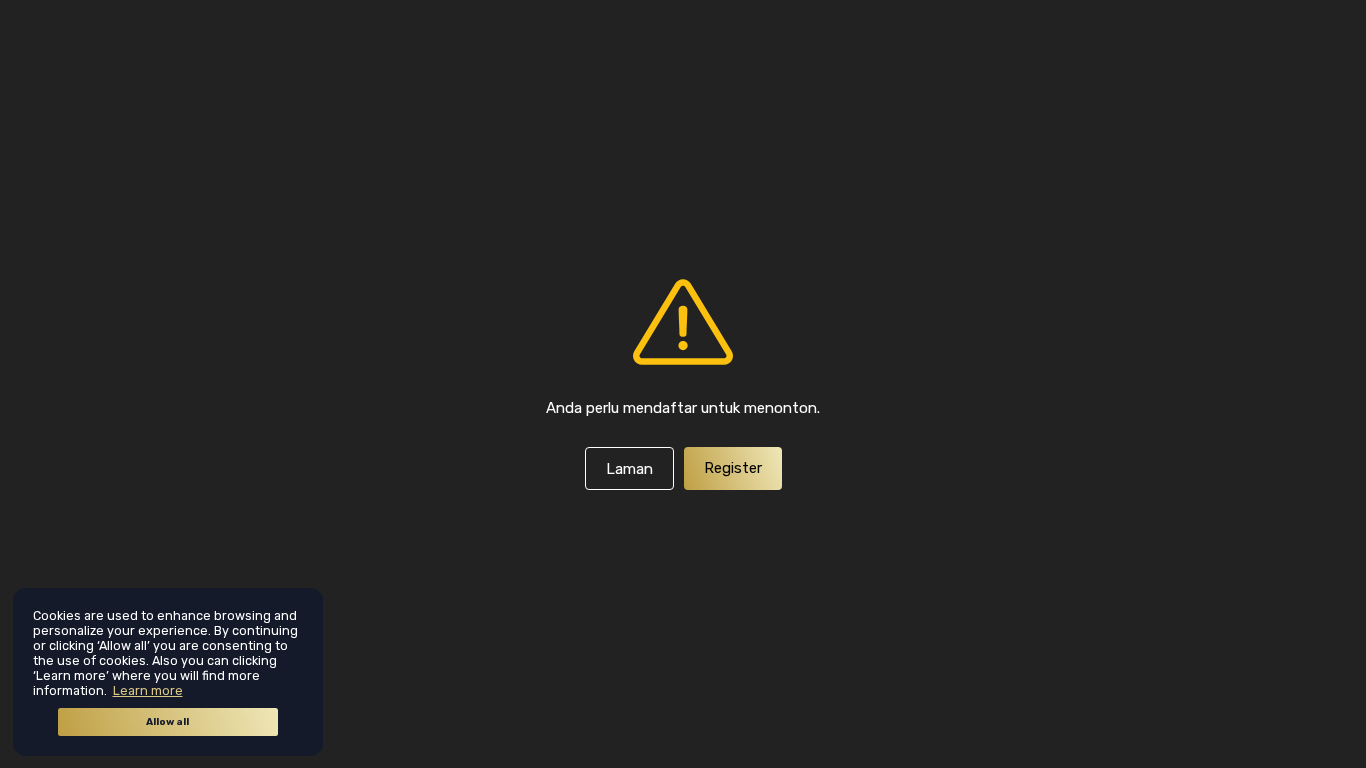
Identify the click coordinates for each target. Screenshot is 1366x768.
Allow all (167, 722)
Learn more (148, 690)
